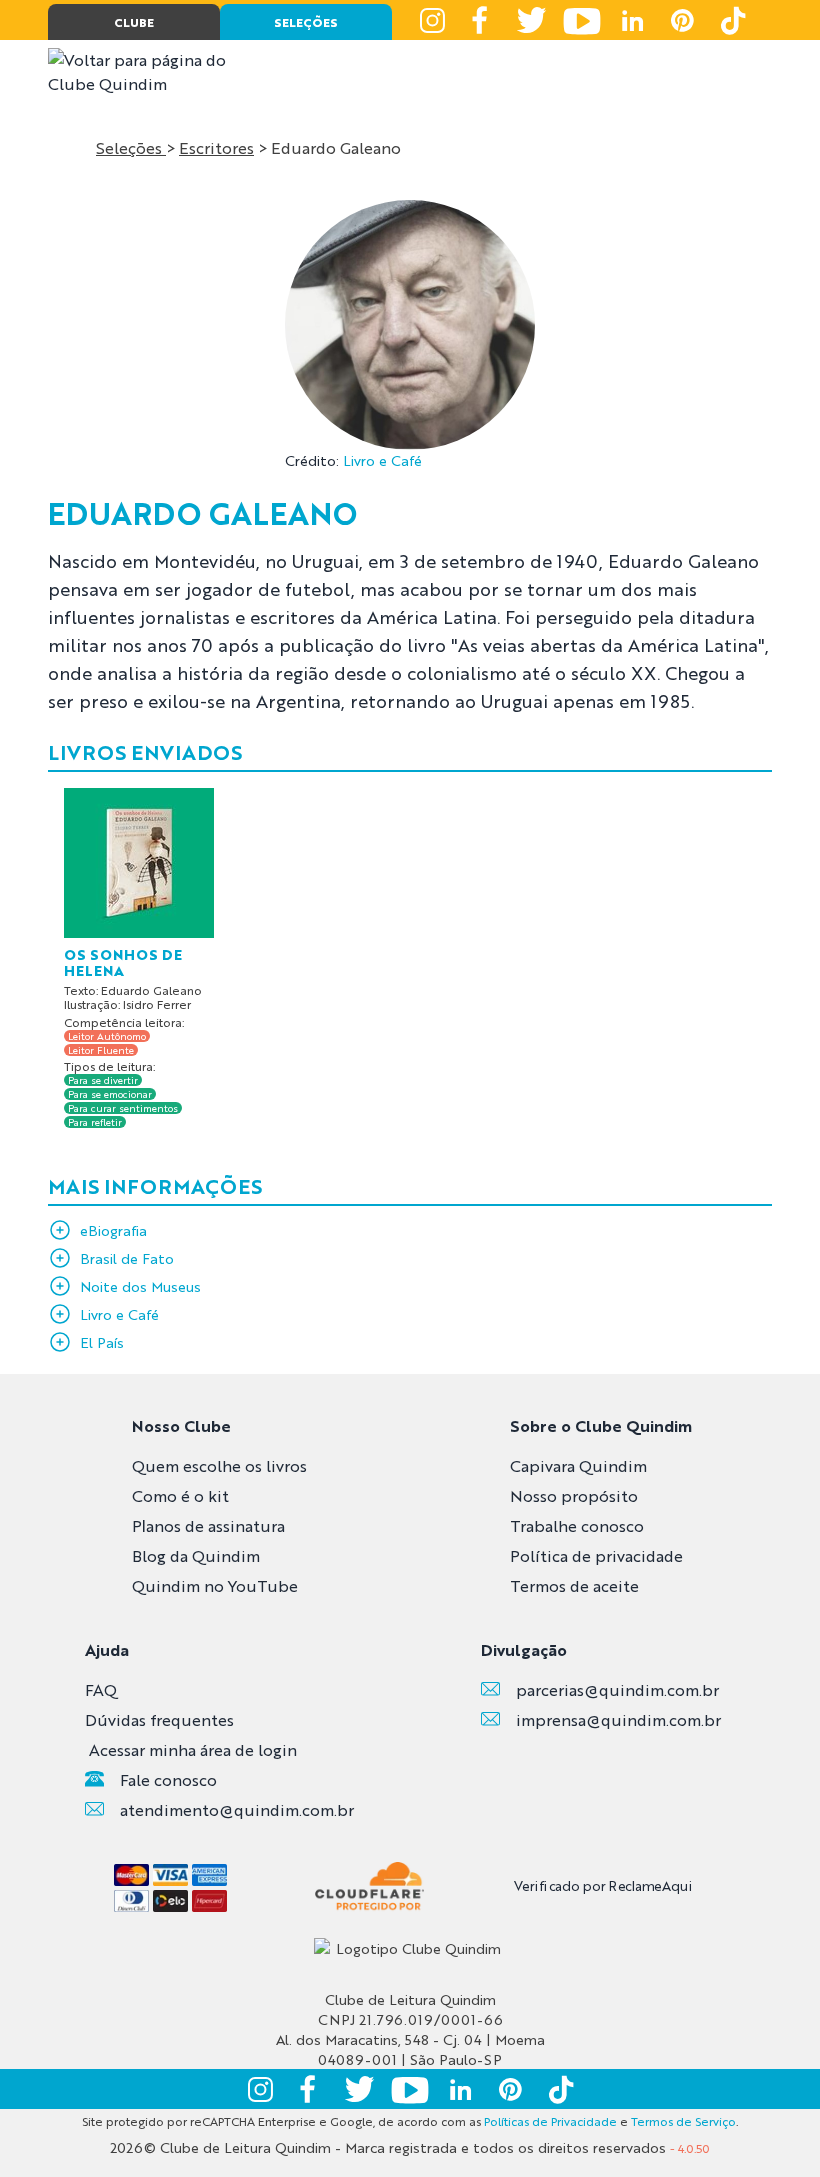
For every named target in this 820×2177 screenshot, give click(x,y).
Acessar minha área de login (193, 1749)
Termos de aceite (574, 1585)
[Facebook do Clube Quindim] (482, 20)
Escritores (216, 147)
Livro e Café (382, 460)
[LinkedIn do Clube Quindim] (632, 20)
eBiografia (113, 1230)
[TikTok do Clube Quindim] (732, 20)
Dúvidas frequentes (159, 1719)
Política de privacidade (596, 1555)
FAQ (101, 1689)
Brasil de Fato (127, 1258)
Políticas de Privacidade (550, 2121)
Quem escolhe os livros (219, 1465)
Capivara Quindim (578, 1465)
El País (102, 1342)
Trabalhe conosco (577, 1525)
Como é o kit (180, 1495)
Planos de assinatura (208, 1525)
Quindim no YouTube (215, 1585)
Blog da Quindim (196, 1555)
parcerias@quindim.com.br (617, 1689)
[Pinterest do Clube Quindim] (682, 20)
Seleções (131, 147)
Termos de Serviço (683, 2121)
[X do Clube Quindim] (532, 20)
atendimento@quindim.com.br (237, 1809)
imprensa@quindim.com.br (618, 1719)
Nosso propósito (574, 1495)
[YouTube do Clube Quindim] (582, 20)
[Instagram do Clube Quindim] (432, 20)
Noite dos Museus (140, 1286)
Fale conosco (168, 1779)
